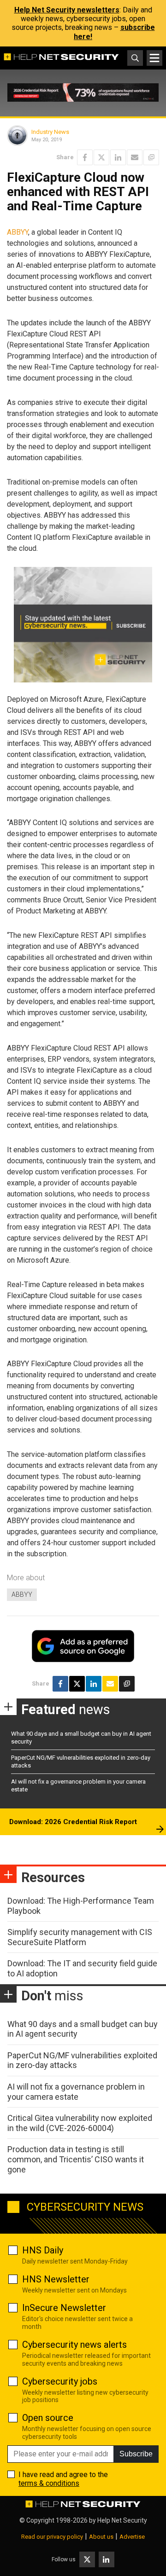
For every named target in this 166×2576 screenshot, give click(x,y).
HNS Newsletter (56, 2279)
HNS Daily (43, 2250)
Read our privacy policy (52, 2537)
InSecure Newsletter (64, 2308)
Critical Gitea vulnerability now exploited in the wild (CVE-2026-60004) (80, 2123)
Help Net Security (122, 2520)
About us (101, 2537)
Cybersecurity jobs (60, 2381)
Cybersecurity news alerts (74, 2345)
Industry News (50, 132)
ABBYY (18, 232)
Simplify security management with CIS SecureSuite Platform (80, 1937)
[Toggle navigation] (154, 58)
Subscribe (136, 2454)
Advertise (132, 2537)
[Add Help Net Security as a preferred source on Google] (151, 157)
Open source (48, 2418)
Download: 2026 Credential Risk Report (73, 1822)
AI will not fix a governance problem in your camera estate (76, 2092)
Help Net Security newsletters (67, 10)
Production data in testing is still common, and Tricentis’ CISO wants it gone (76, 2159)
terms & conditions (49, 2483)
